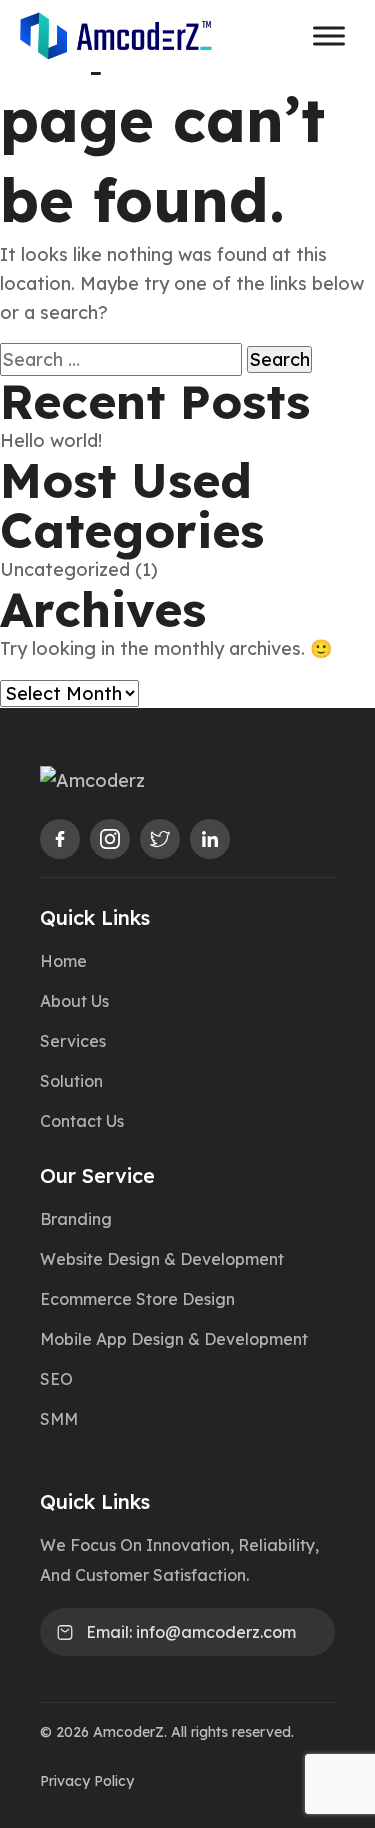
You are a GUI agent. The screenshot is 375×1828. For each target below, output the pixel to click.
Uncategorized (65, 569)
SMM (59, 1419)
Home (63, 961)
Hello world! (51, 440)
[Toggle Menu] (329, 35)
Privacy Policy (87, 1781)
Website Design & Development (162, 1259)
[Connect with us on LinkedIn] (210, 839)
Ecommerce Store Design (137, 1299)
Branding (76, 1219)
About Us (74, 1001)
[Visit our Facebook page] (60, 839)
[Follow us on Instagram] (110, 839)
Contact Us (82, 1121)
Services (73, 1041)
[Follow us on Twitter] (160, 839)
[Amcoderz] (162, 780)
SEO (56, 1379)
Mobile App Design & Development (174, 1339)
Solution (71, 1081)
